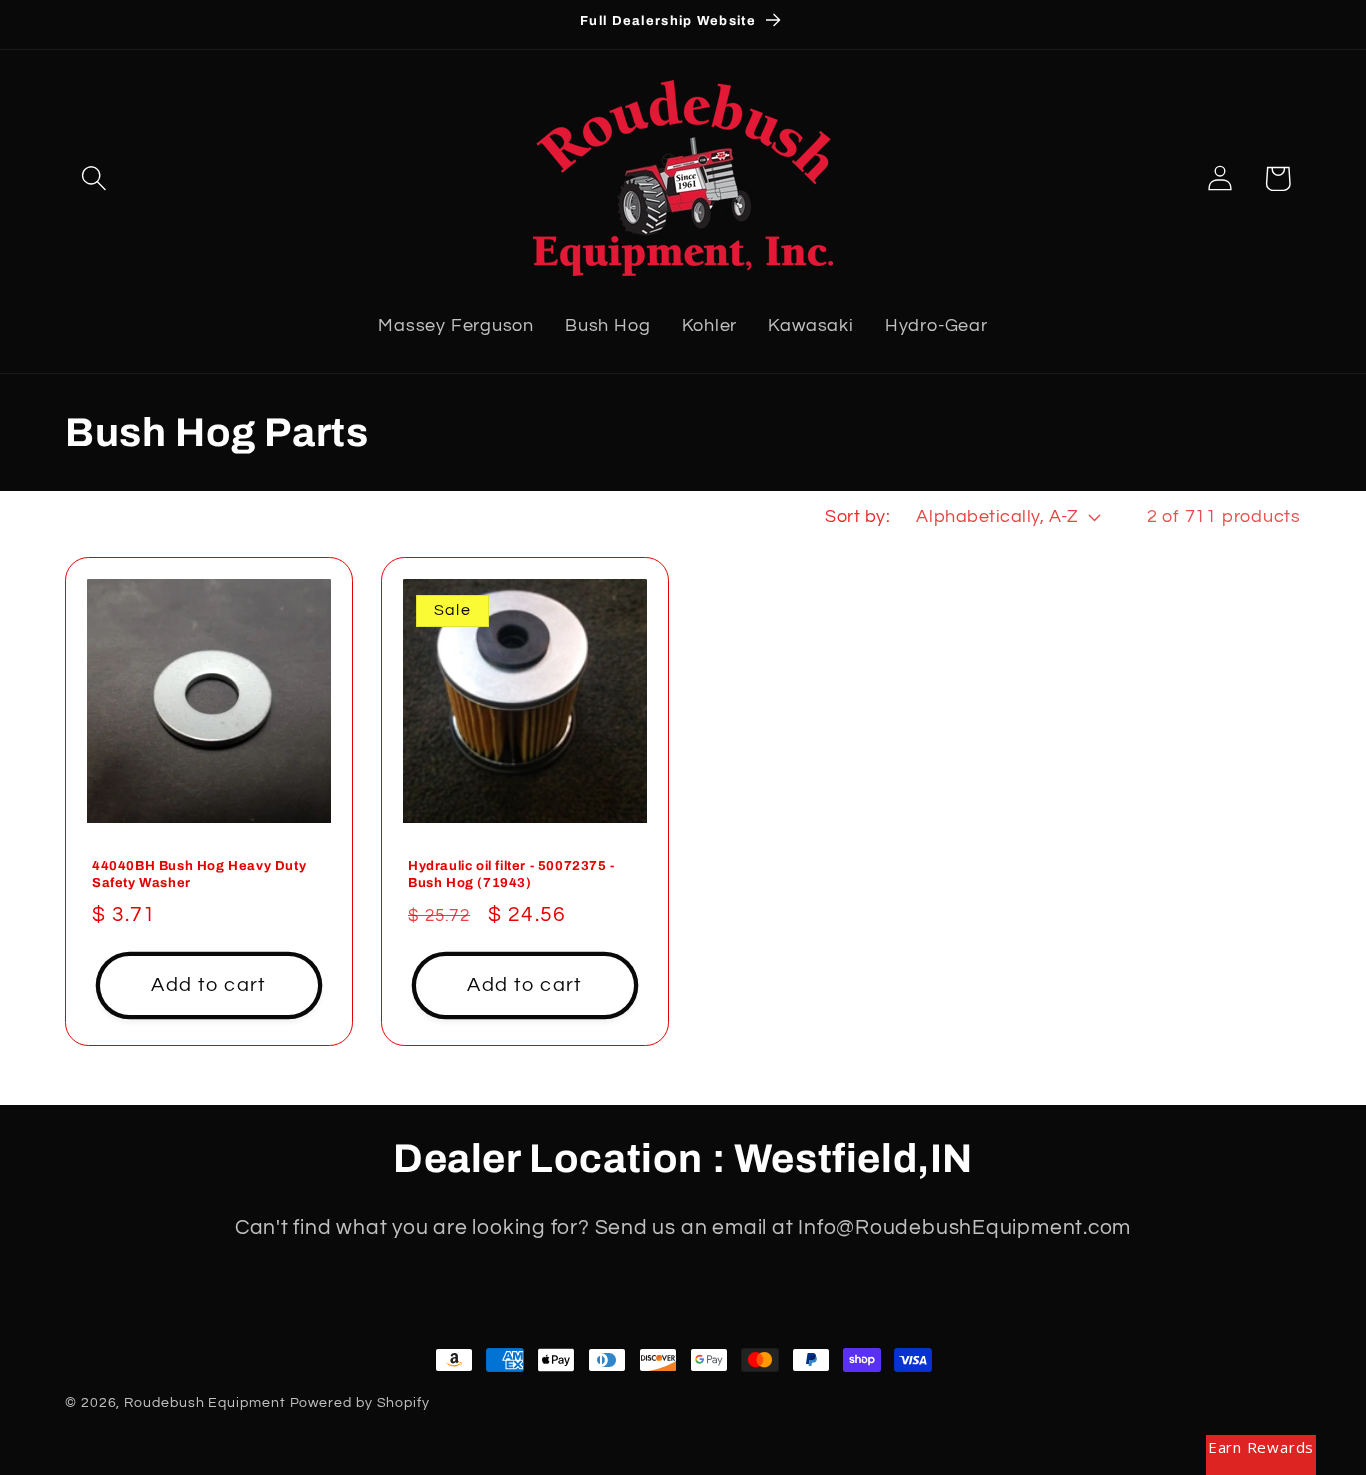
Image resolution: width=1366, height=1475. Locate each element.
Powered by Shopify (360, 1402)
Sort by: (857, 516)
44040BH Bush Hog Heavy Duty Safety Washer (199, 874)
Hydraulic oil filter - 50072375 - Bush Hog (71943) (511, 874)
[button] (93, 178)
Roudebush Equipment (204, 1402)
